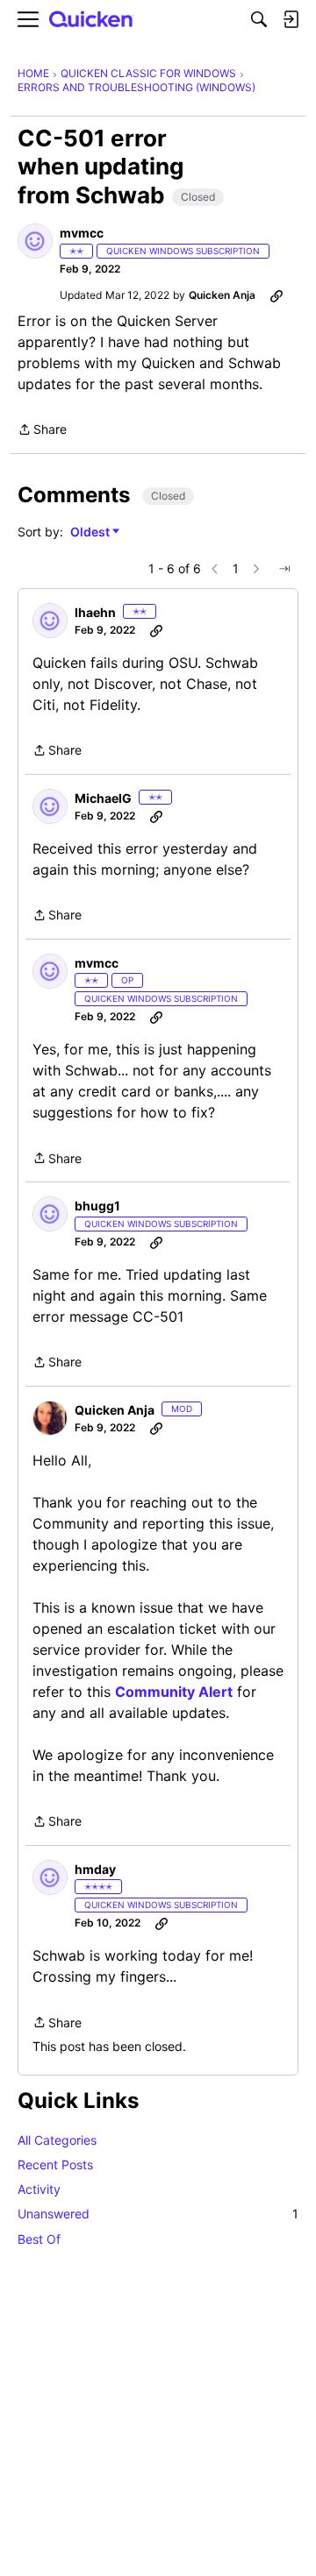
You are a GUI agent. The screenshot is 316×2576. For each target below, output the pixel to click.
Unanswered (158, 2214)
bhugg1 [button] (97, 1206)
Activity (39, 2189)
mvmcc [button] (82, 233)
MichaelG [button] (103, 798)
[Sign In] (291, 19)
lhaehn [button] (95, 612)
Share (42, 431)
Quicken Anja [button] (222, 295)
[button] (35, 241)
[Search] (259, 19)
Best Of (39, 2239)
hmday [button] (95, 1869)
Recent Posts (55, 2164)
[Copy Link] (276, 295)
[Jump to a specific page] (284, 569)
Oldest (91, 532)
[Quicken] (91, 20)
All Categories (57, 2140)
